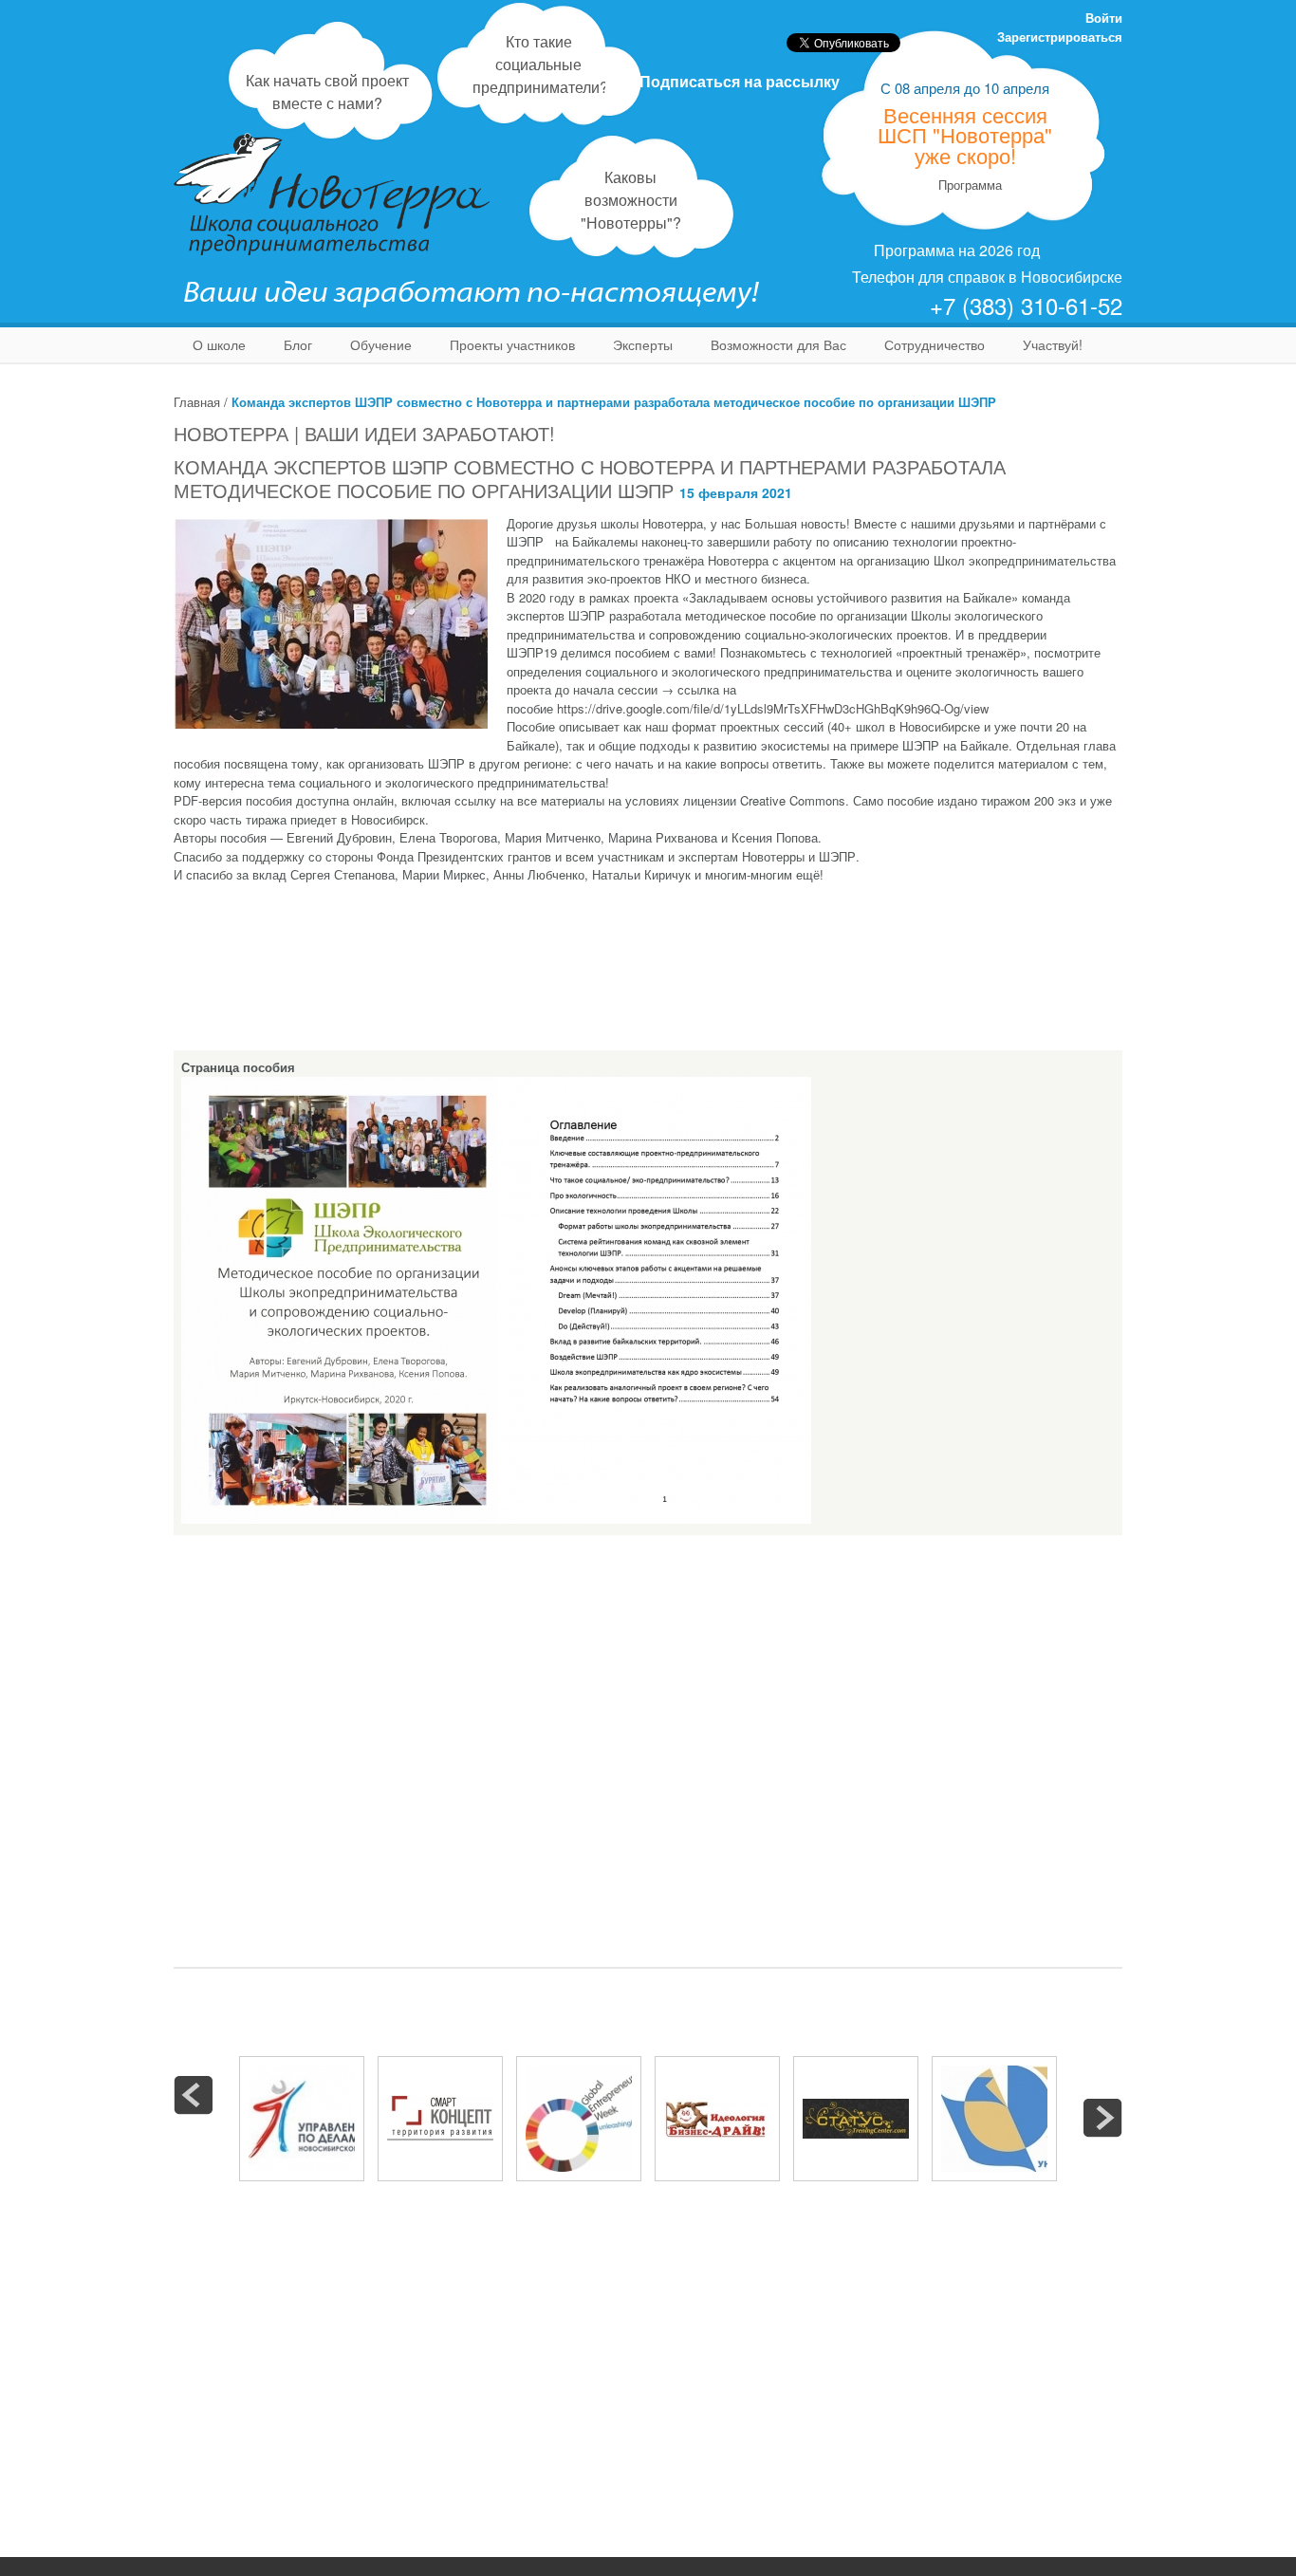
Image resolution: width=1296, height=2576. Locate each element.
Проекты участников (512, 344)
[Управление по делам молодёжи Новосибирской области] (302, 2119)
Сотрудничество (935, 344)
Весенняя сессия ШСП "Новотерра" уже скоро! (965, 135)
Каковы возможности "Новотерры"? (631, 200)
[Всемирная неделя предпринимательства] (579, 2119)
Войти (1104, 18)
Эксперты (643, 344)
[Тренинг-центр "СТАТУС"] (856, 2119)
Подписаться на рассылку (740, 81)
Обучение (381, 344)
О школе (219, 344)
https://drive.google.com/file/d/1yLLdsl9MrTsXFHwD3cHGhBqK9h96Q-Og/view (773, 708)
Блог (298, 344)
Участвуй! (1053, 344)
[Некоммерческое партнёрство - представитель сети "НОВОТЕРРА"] (440, 2119)
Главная (197, 402)
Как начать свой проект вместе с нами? (327, 92)
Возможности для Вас (778, 344)
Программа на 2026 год (957, 250)
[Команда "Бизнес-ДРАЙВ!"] (717, 2119)
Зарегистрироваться (1060, 37)
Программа (970, 185)
